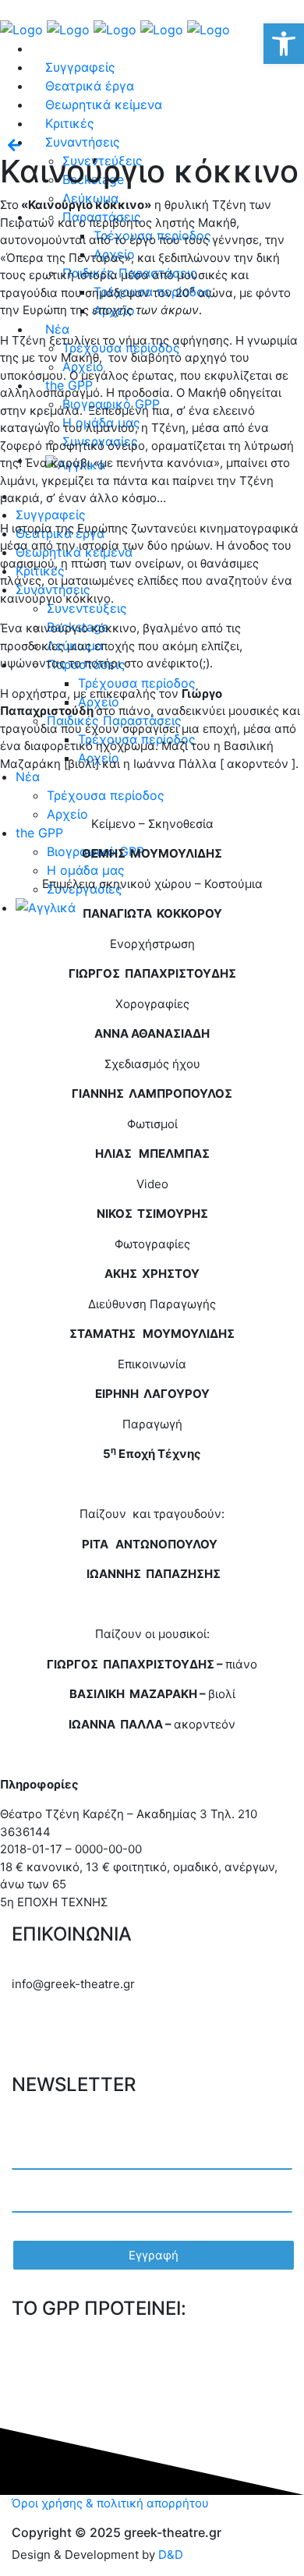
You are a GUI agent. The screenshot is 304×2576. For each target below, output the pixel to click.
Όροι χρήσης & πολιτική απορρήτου (110, 2503)
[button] (284, 44)
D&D (171, 2555)
